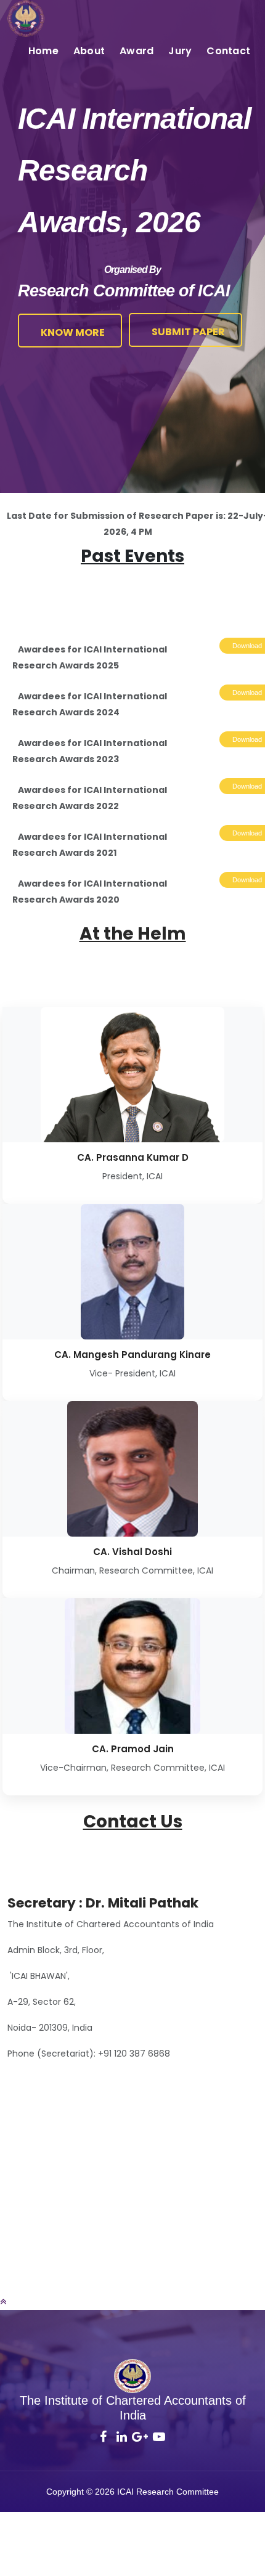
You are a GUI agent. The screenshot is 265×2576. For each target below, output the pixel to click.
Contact (228, 51)
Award (137, 51)
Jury (180, 51)
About (89, 51)
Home (43, 51)
